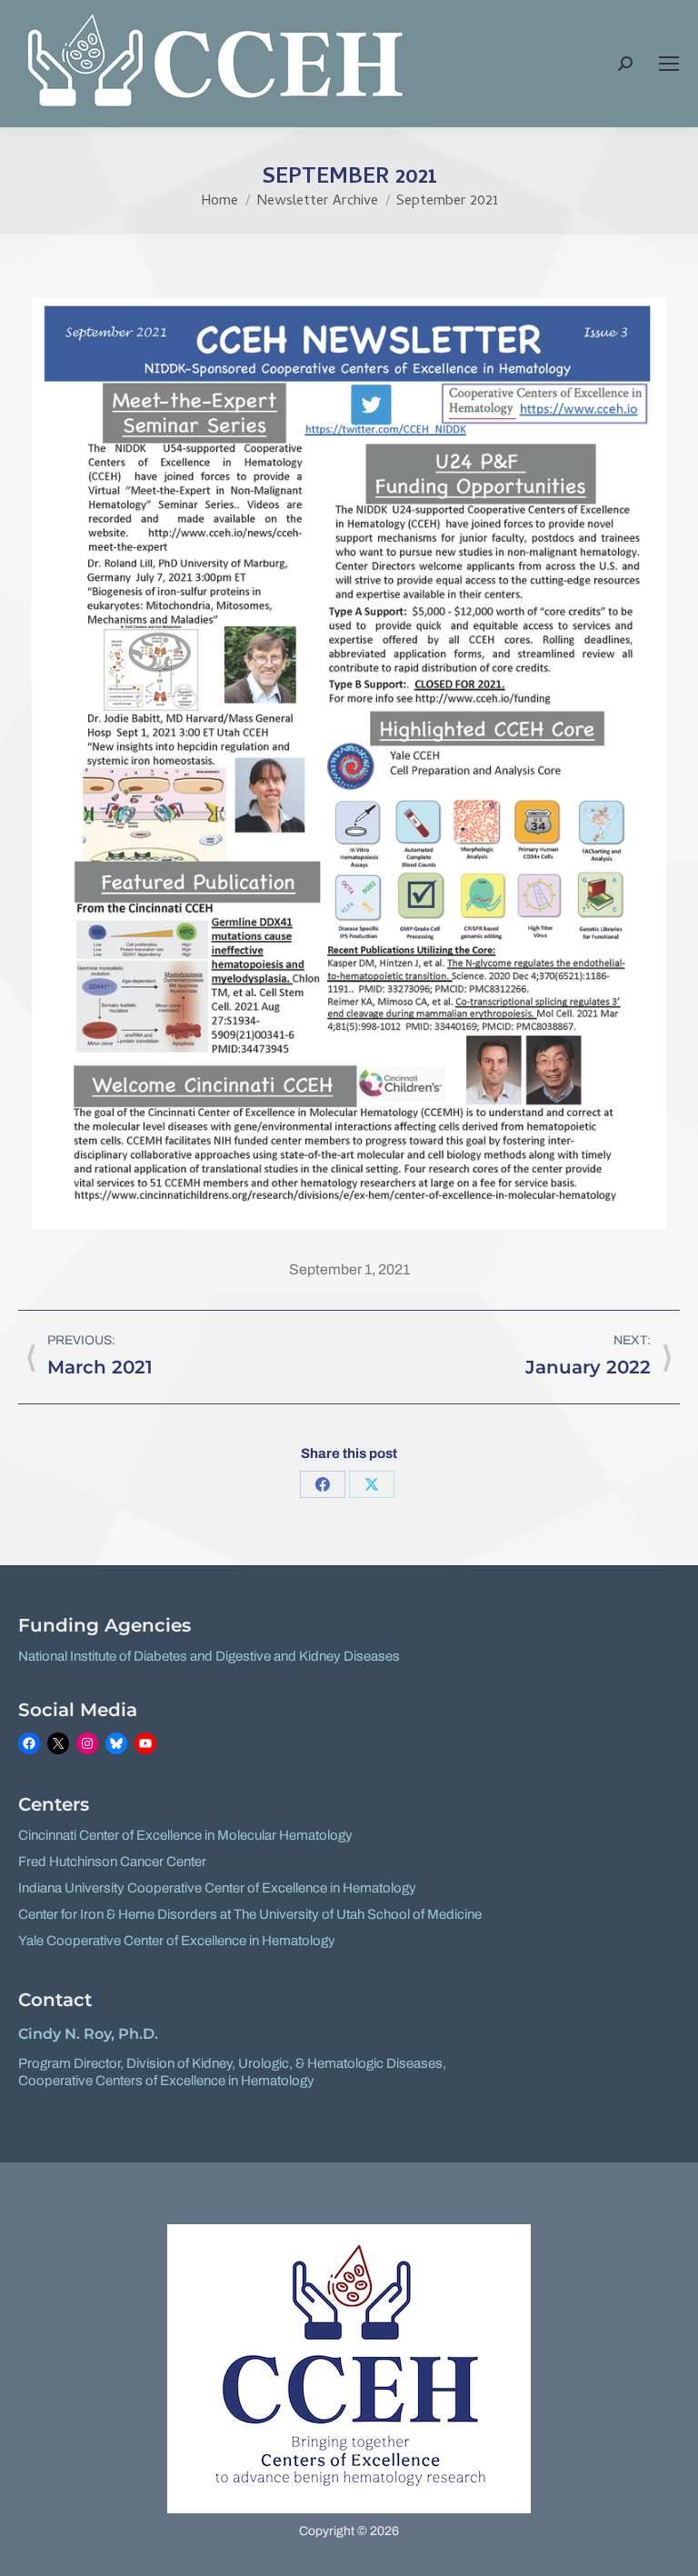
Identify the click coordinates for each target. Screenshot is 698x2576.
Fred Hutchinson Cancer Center (112, 1862)
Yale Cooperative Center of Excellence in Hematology (177, 1941)
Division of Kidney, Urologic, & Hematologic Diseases (284, 2063)
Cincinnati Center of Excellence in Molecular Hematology (185, 1835)
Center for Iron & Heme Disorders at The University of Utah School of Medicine (250, 1914)
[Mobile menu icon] (669, 64)
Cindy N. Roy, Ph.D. (88, 2034)
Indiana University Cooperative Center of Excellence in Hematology (217, 1888)
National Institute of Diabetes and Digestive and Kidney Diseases (209, 1656)
